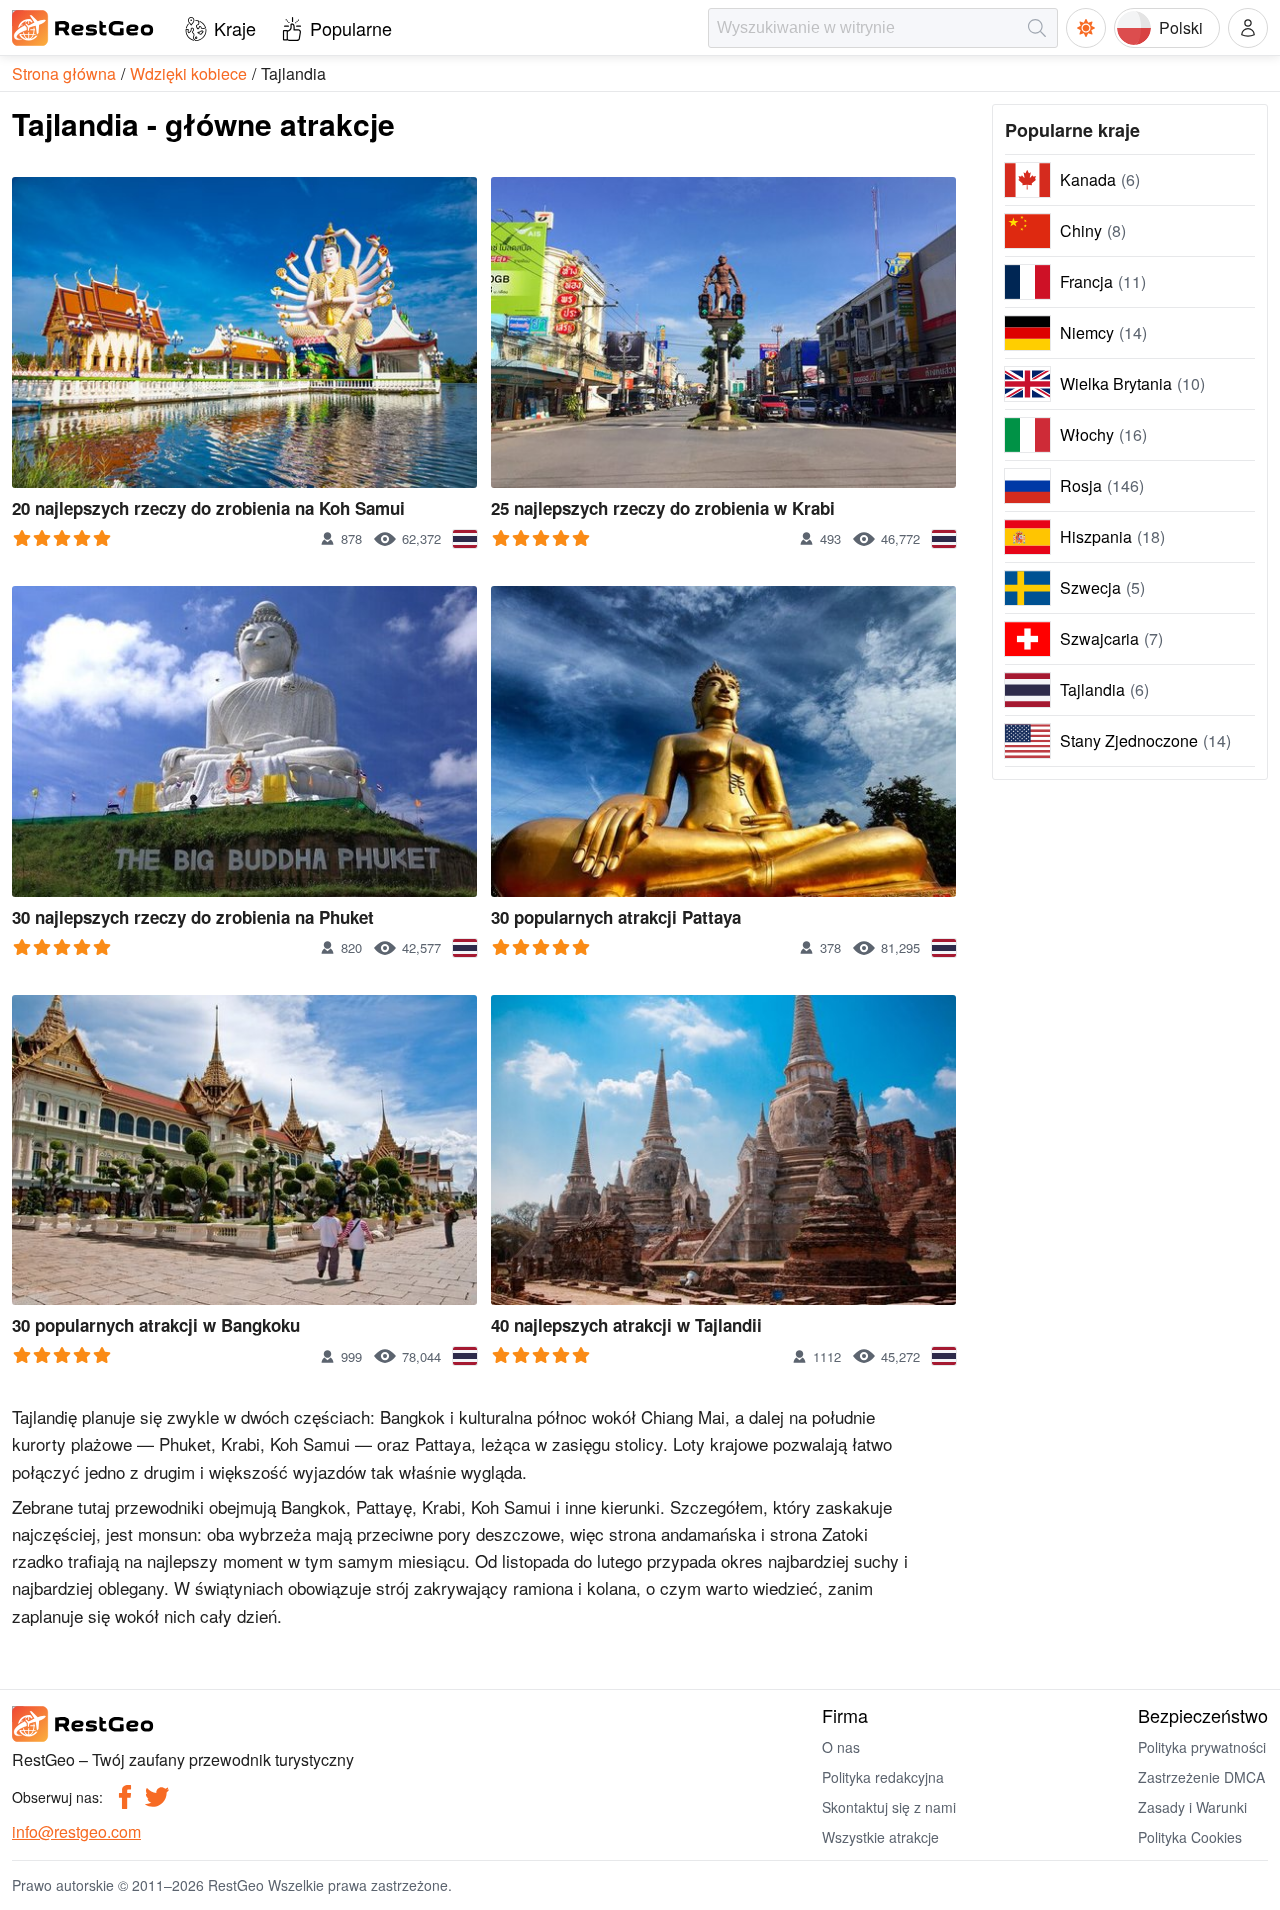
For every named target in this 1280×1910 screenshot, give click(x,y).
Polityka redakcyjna (883, 1777)
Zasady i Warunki (1192, 1807)
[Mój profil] (1248, 28)
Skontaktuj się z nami (889, 1807)
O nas (841, 1747)
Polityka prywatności (1202, 1747)
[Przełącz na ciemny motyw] (1086, 28)
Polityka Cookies (1190, 1837)
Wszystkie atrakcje (880, 1837)
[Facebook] (125, 1797)
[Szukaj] (1037, 28)
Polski (1181, 27)
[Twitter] (157, 1797)
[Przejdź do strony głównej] (84, 28)
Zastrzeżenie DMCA (1201, 1777)
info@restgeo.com (76, 1831)
